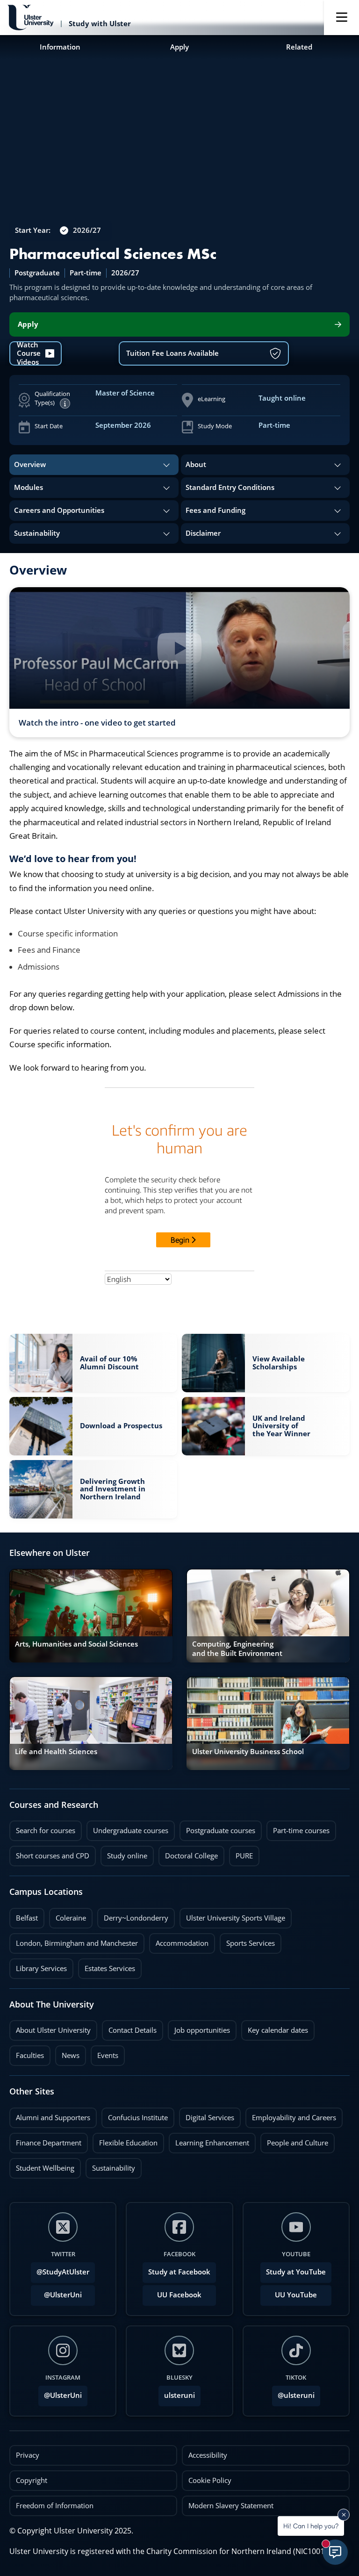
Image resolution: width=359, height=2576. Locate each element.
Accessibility (208, 2455)
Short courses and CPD (49, 1853)
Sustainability (110, 2166)
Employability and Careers (291, 2115)
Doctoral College (188, 1853)
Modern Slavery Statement (231, 2506)
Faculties (30, 2055)
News (67, 2053)
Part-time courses (298, 1828)
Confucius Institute (135, 2115)
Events (104, 2053)
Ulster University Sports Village (236, 1918)
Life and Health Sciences (56, 1752)
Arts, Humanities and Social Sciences (76, 1644)
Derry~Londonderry (133, 1915)
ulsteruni (179, 2395)
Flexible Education (125, 2140)
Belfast (24, 1915)
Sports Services (247, 1941)
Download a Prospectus (121, 1424)
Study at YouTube (296, 2272)
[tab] (94, 465)
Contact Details (133, 2030)
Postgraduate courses (217, 1828)
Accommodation (179, 1941)
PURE (244, 1856)
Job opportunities (202, 2030)
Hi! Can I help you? (311, 2526)
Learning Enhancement (209, 2140)
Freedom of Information (55, 2506)
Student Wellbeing (42, 2166)
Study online (124, 1853)
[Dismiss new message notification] (344, 2515)
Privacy (28, 2455)
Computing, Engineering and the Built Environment (237, 1649)
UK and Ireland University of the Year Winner (281, 1426)
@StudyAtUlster (63, 2272)
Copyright (32, 2480)
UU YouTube (296, 2295)
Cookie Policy (210, 2480)
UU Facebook (179, 2295)
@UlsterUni (56, 2292)
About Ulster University (53, 2030)
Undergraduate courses (127, 1828)
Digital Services (207, 2115)
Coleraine (68, 1915)
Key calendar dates (278, 2030)
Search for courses (46, 1831)
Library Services (38, 1966)
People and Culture (294, 2140)
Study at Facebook (179, 2272)
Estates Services (107, 1966)
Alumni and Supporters (50, 2115)
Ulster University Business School (248, 1752)
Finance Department (45, 2140)
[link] (93, 1363)
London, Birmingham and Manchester (77, 1943)
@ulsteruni (293, 2393)
